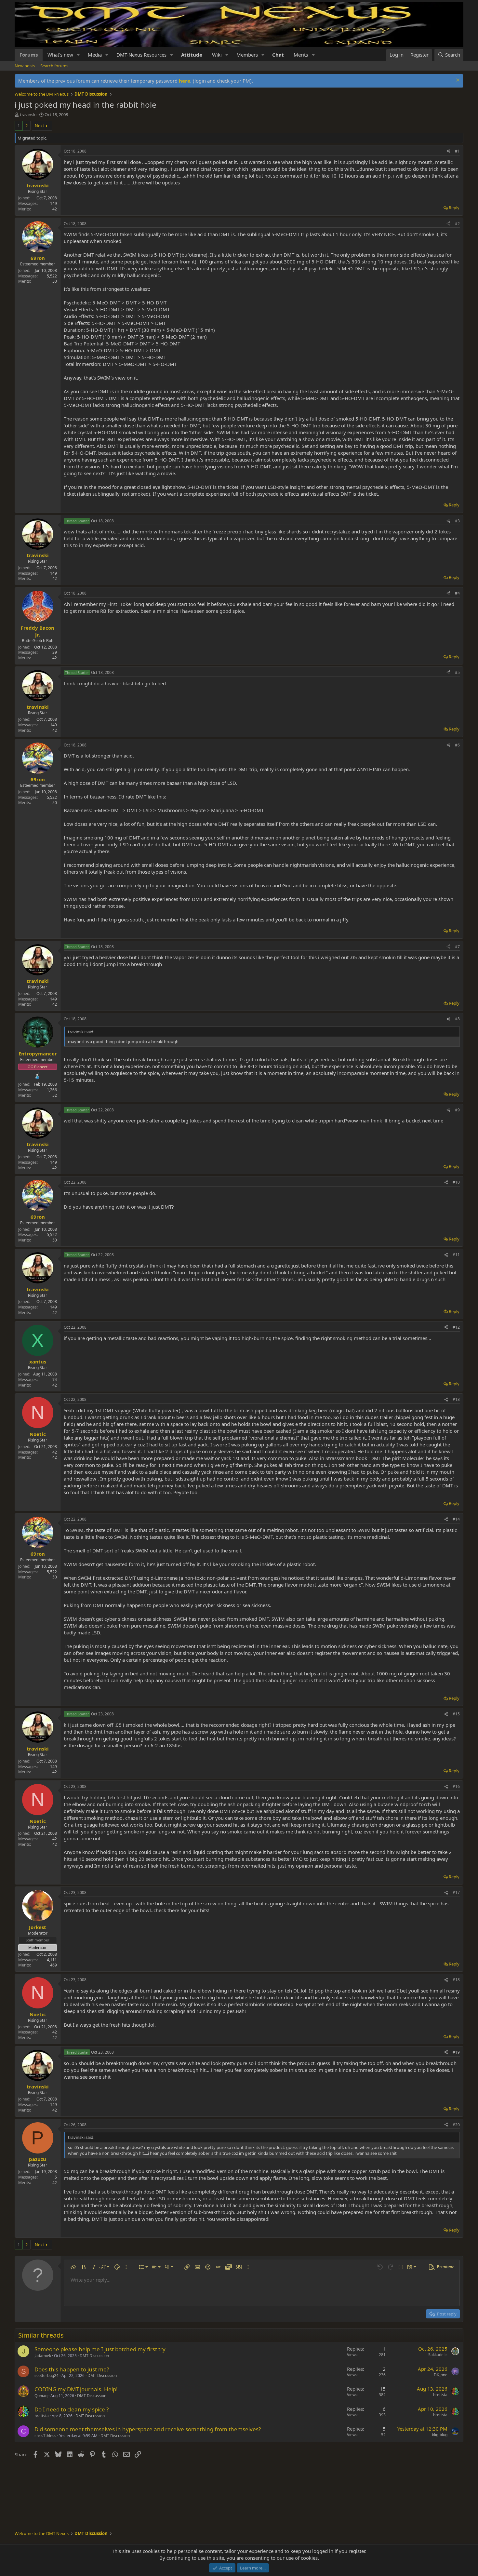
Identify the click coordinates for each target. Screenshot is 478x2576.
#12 (456, 1327)
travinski (28, 114)
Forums (29, 55)
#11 (456, 1255)
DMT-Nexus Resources (141, 55)
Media (95, 55)
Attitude (192, 55)
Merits (301, 55)
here (185, 81)
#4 (457, 593)
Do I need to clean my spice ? (72, 2409)
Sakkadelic (438, 2355)
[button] (78, 55)
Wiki (217, 55)
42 (55, 209)
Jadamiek (43, 2356)
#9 (457, 1110)
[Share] (448, 151)
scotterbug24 (46, 2375)
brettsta (440, 2395)
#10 (456, 1182)
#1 (457, 151)
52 (55, 1095)
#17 (456, 1892)
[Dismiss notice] (457, 81)
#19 (456, 2052)
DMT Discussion (94, 2356)
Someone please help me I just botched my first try (100, 2349)
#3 (457, 521)
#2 (457, 224)
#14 (456, 1519)
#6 (457, 745)
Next (40, 126)
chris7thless (45, 2436)
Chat (278, 55)
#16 (456, 1786)
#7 (457, 947)
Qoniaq (41, 2396)
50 (55, 281)
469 (53, 1965)
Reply (454, 208)
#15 (456, 1714)
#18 (456, 1980)
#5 (457, 672)
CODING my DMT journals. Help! (76, 2389)
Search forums (54, 66)
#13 (456, 1399)
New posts (25, 66)
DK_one (441, 2375)
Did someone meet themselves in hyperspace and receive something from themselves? (148, 2429)
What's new (60, 55)
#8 (457, 1019)
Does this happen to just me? (72, 2369)
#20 (456, 2125)
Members (247, 55)
